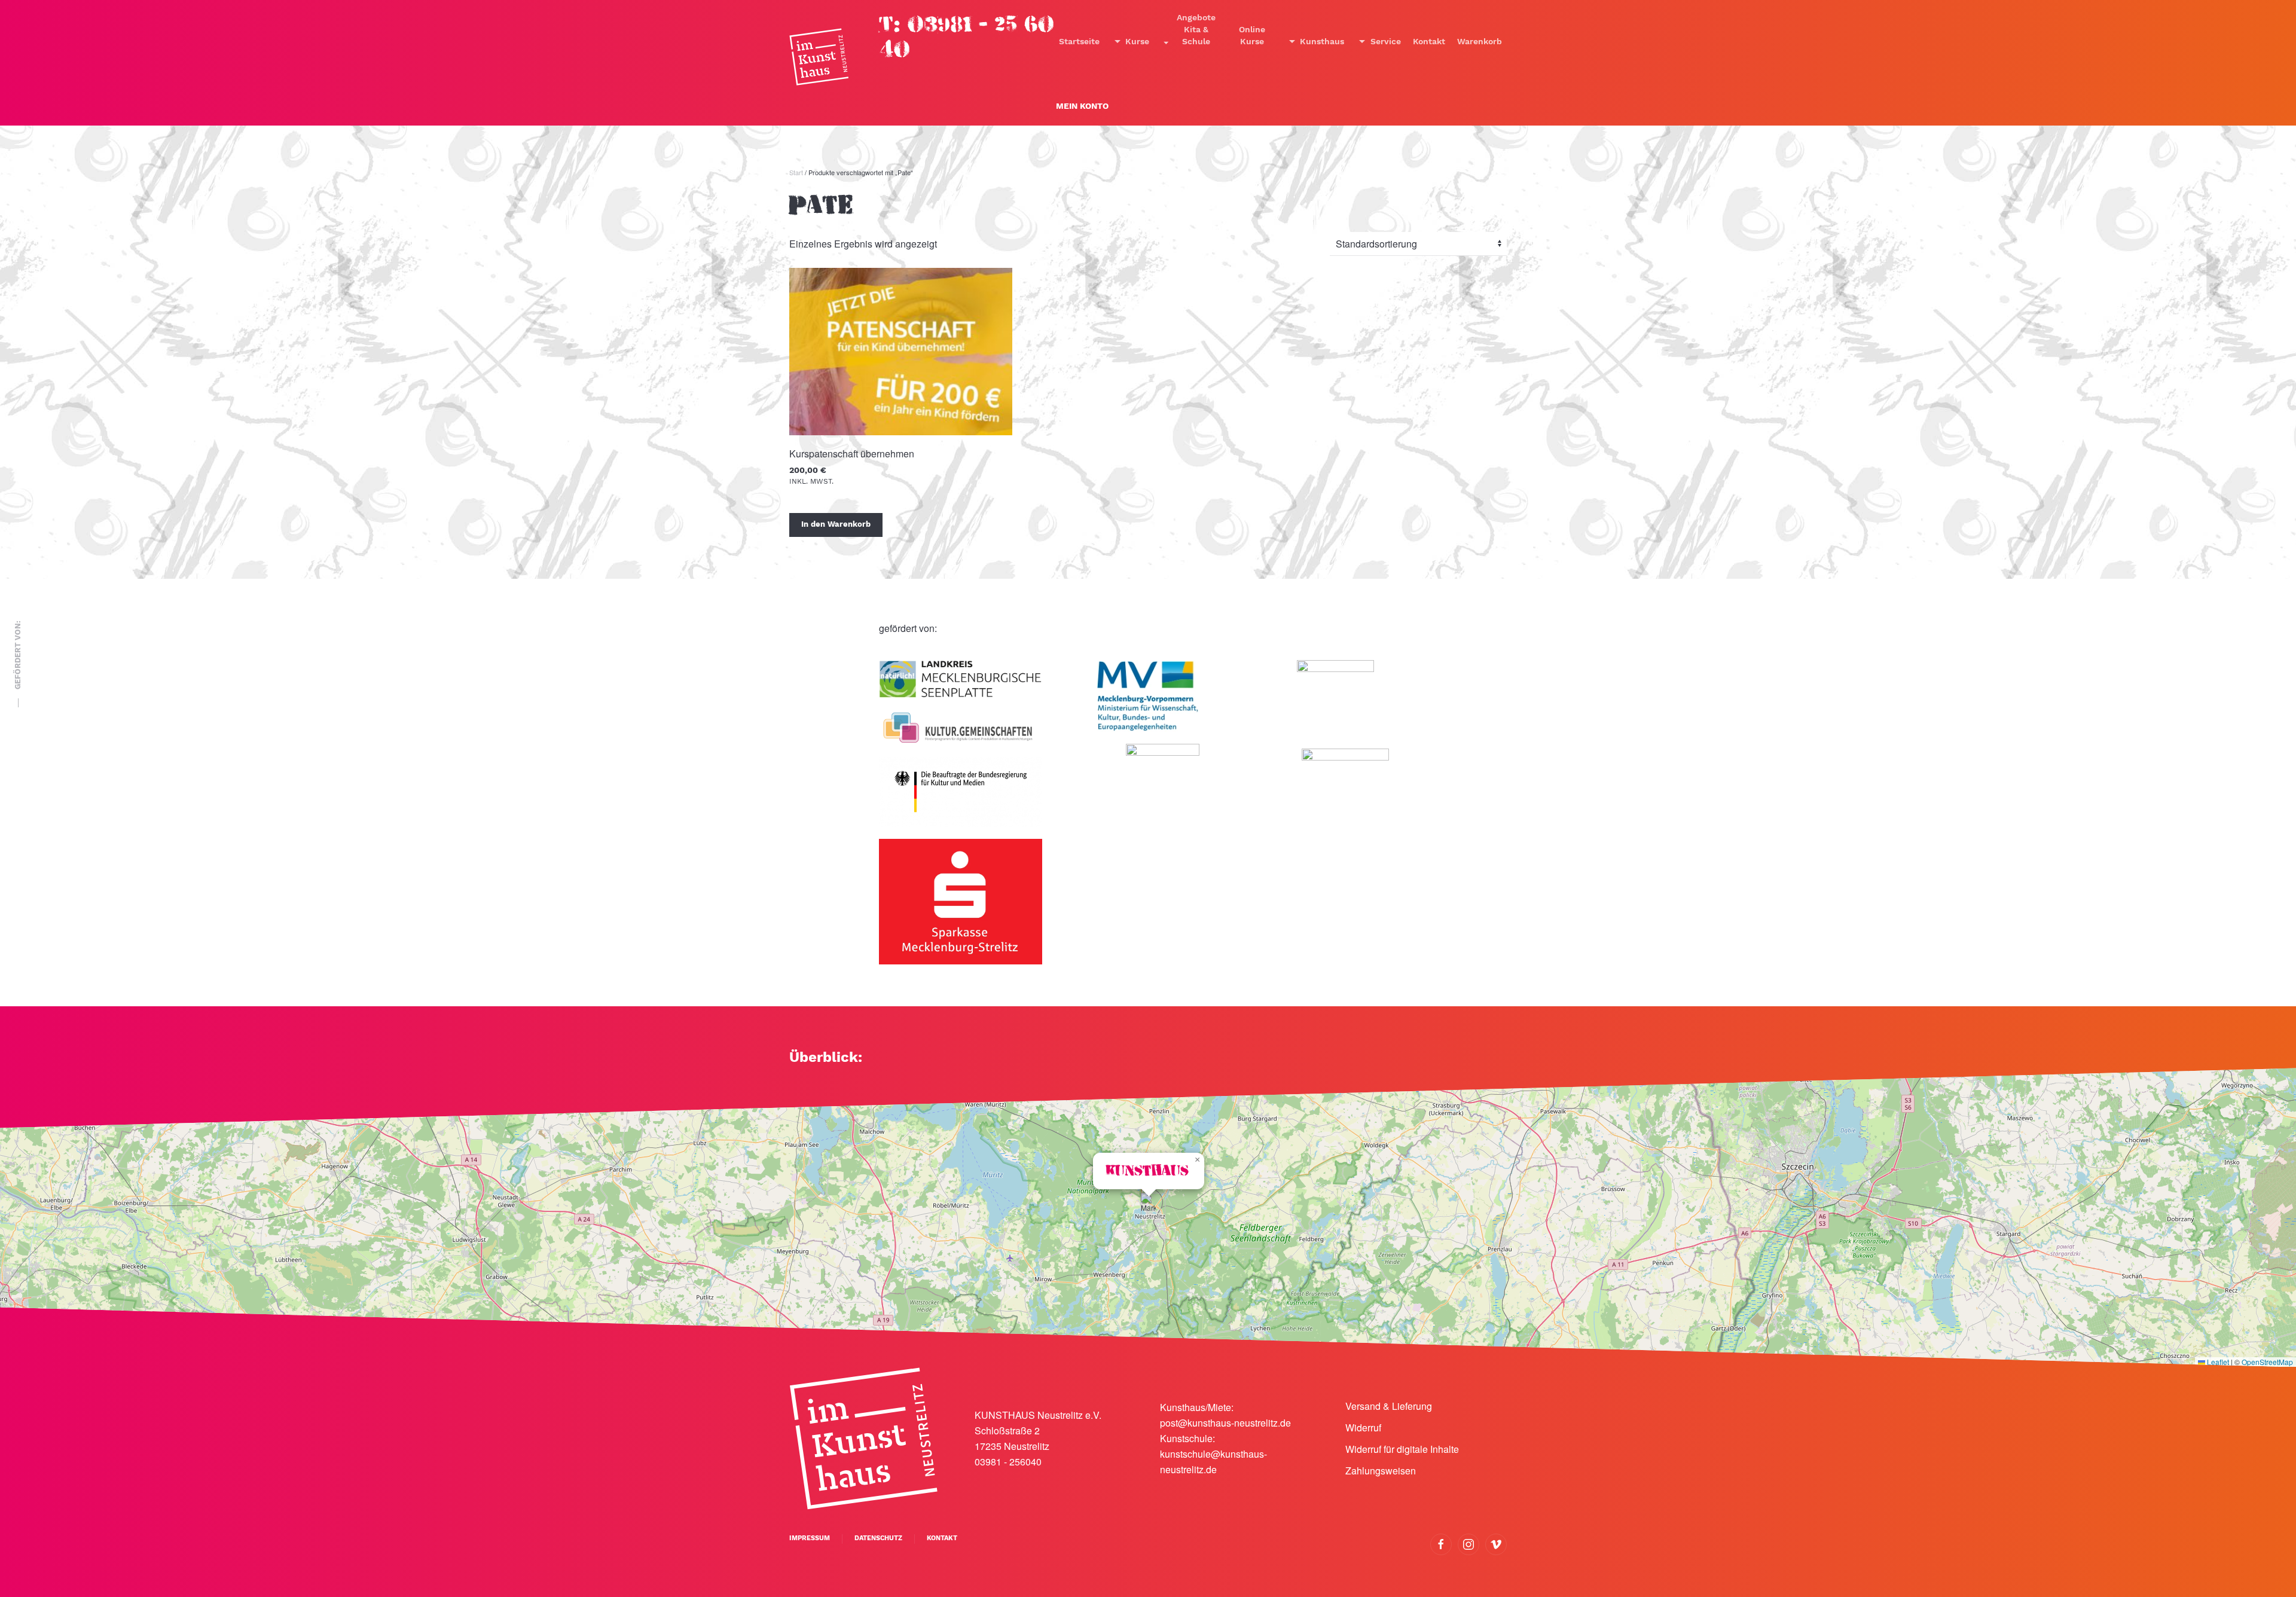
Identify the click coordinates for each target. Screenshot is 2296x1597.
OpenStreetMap (2267, 1362)
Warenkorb (1480, 42)
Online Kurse (1252, 36)
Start (796, 172)
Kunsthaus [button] (1322, 42)
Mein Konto (1082, 106)
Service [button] (1386, 42)
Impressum (810, 1538)
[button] (1148, 1205)
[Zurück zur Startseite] (819, 57)
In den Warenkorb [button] (836, 525)
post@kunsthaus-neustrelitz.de (1225, 1423)
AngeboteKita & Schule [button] (1196, 30)
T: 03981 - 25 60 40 (967, 37)
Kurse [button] (1137, 42)
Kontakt (1429, 42)
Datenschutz (878, 1538)
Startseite (1079, 42)
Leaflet (2217, 1362)
